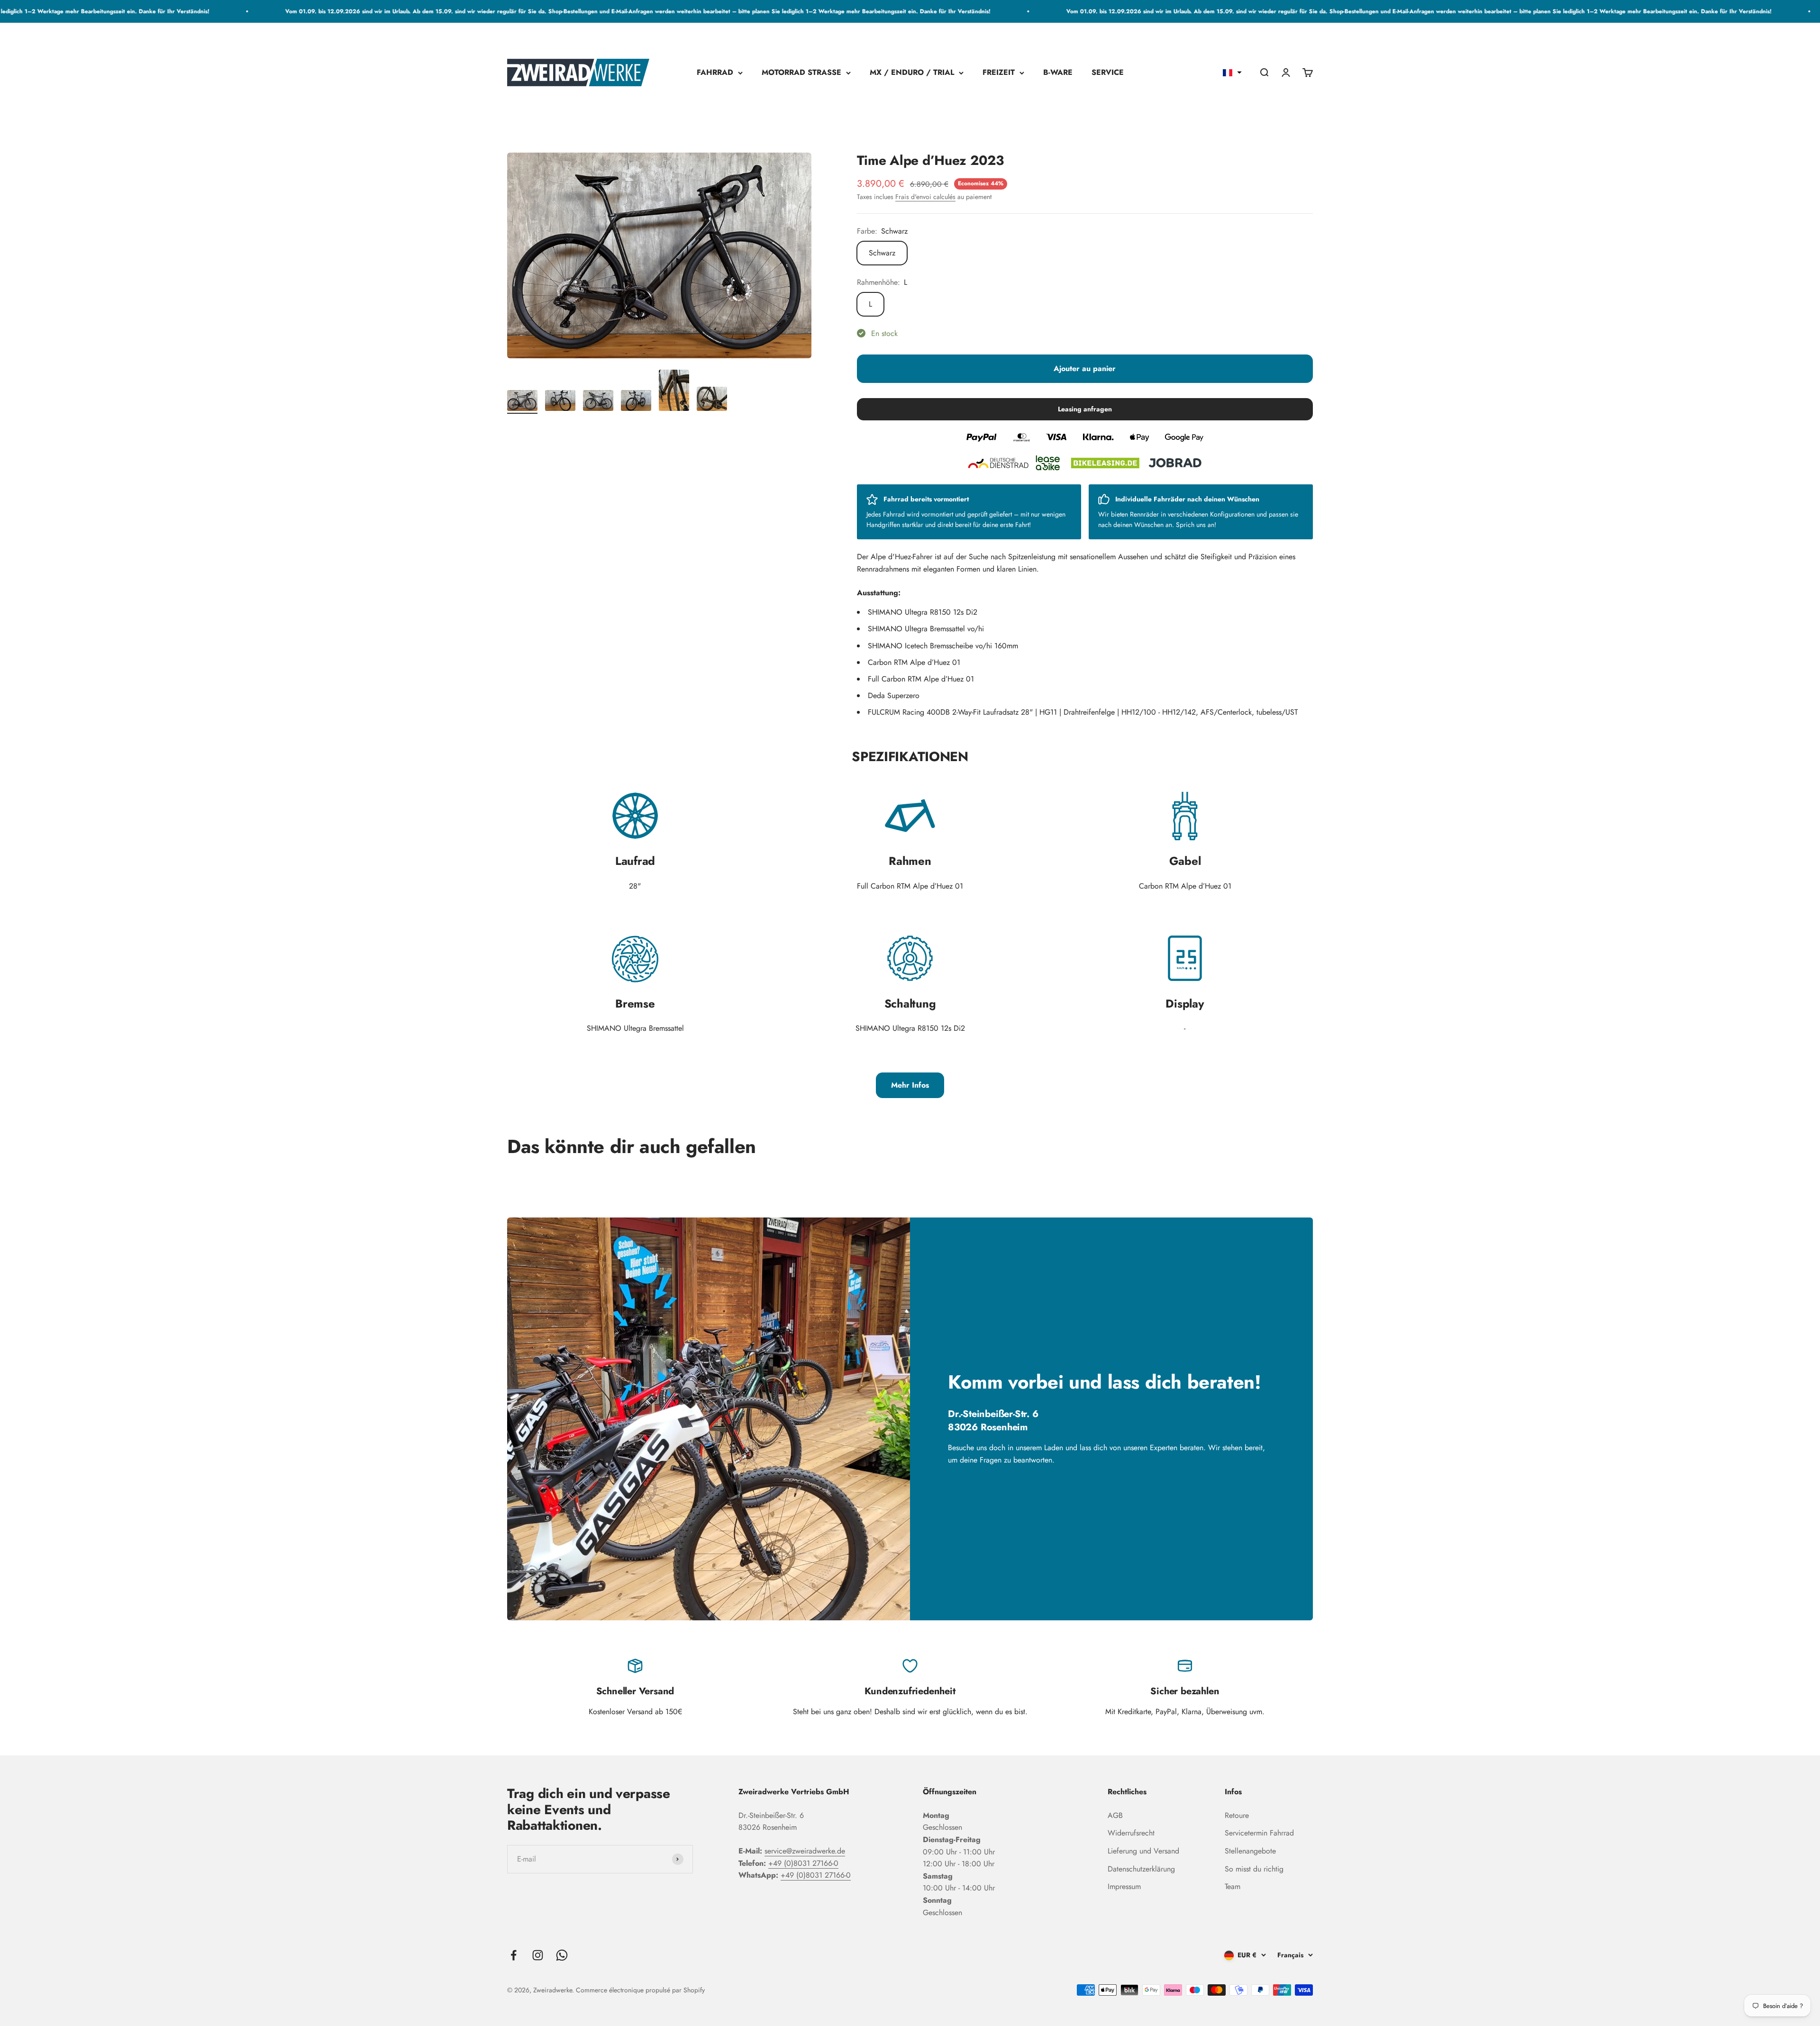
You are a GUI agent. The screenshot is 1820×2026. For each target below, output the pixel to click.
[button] (1232, 73)
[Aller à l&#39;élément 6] (712, 400)
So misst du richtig (1254, 1869)
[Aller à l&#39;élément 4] (636, 402)
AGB (1115, 1815)
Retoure (1237, 1815)
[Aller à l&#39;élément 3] (598, 402)
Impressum (1124, 1886)
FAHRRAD (715, 73)
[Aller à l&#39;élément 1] (522, 402)
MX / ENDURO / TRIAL (912, 73)
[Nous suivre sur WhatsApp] (562, 1955)
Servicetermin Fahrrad (1259, 1833)
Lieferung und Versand (1143, 1851)
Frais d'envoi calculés (925, 197)
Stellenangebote (1250, 1851)
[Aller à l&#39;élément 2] (560, 402)
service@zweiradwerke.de (805, 1851)
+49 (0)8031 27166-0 (803, 1863)
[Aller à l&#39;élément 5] (674, 392)
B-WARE (1058, 73)
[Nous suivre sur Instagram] (538, 1955)
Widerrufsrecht (1131, 1833)
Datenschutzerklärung (1141, 1869)
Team (1233, 1886)
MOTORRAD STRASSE (801, 73)
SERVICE (1108, 73)
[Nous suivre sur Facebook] (514, 1955)
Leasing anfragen (1085, 409)
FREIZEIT (999, 73)
